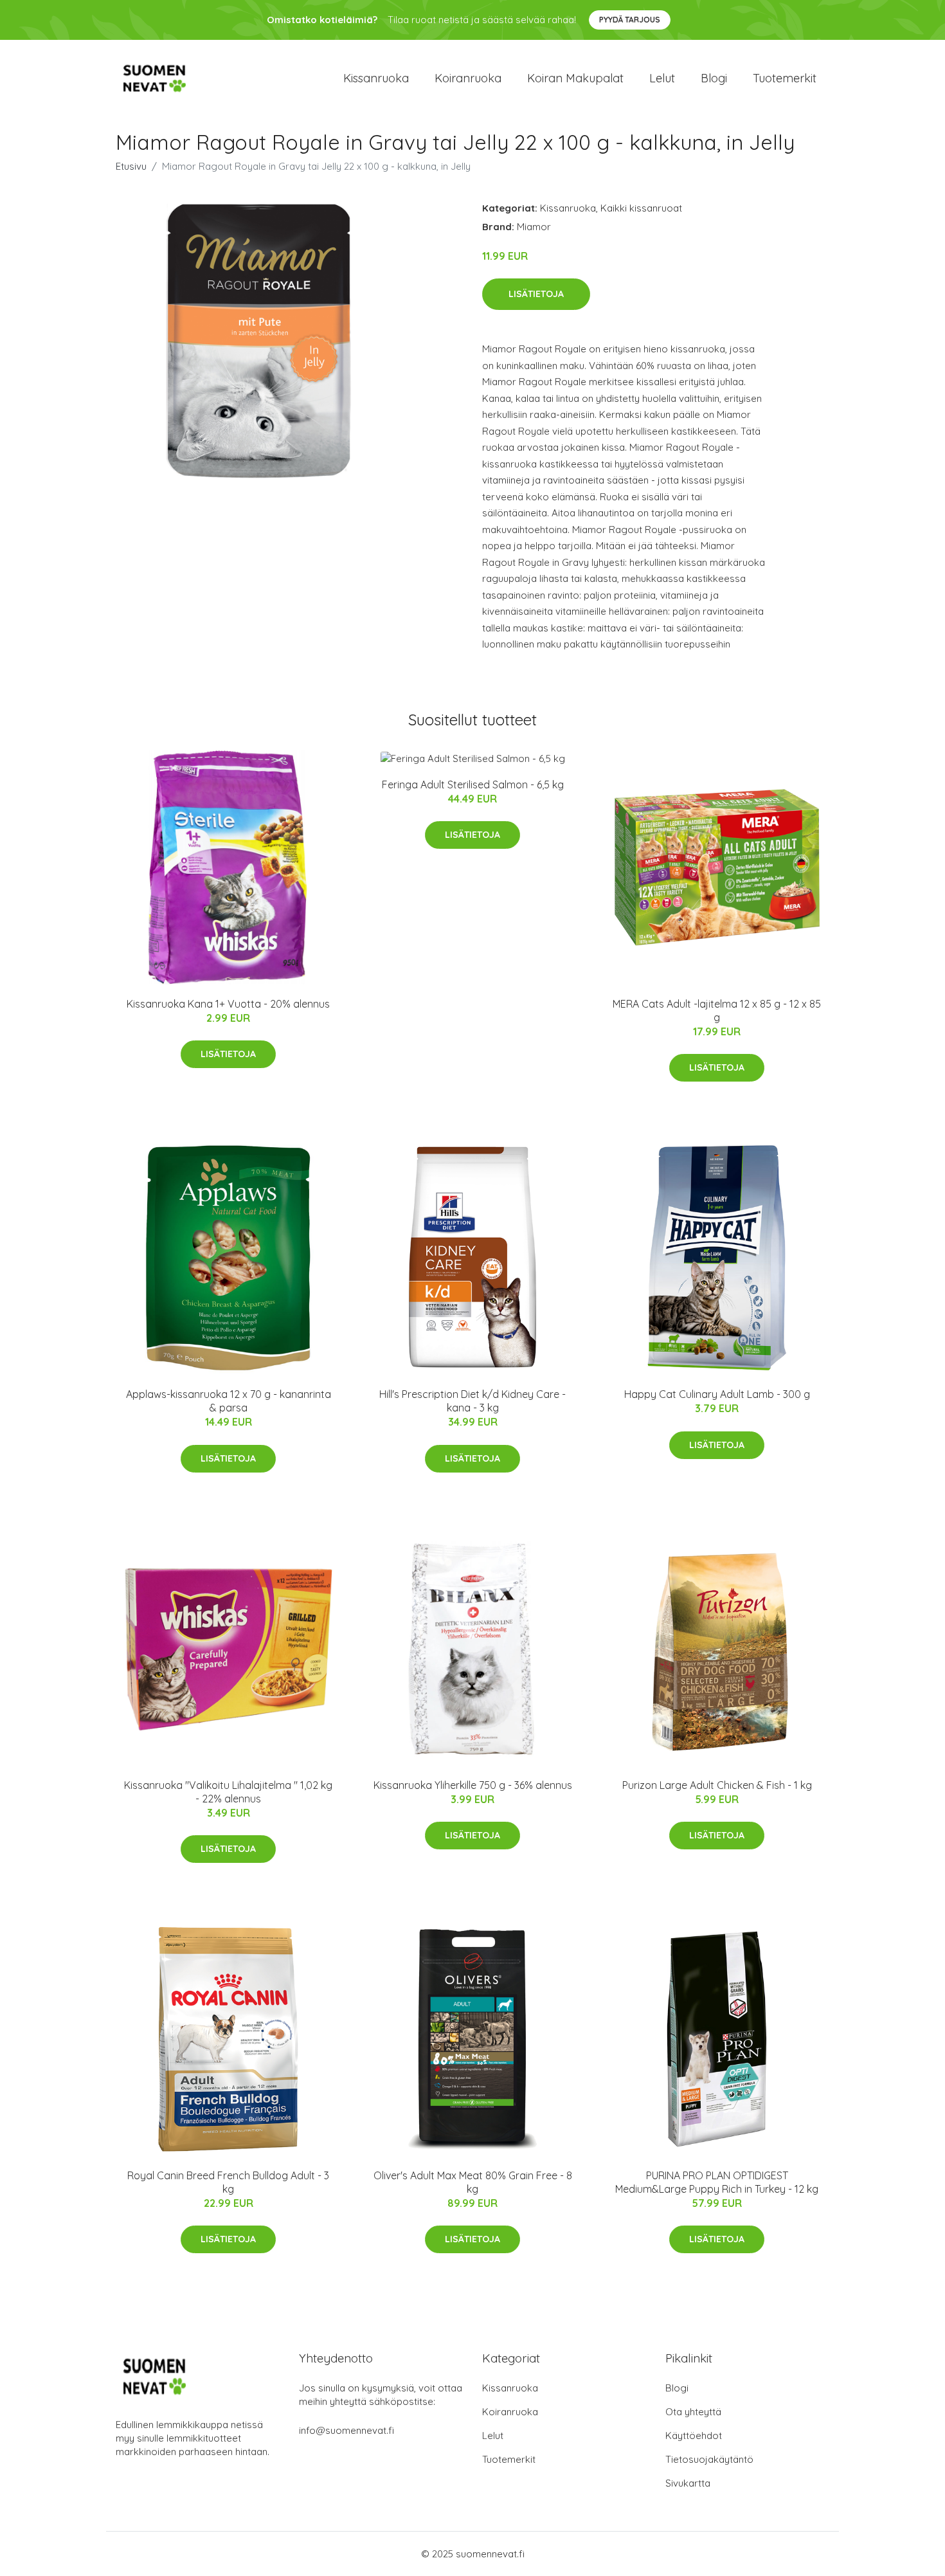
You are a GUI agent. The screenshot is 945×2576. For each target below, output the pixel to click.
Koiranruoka (468, 78)
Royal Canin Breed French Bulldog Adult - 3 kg (228, 2182)
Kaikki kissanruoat (641, 208)
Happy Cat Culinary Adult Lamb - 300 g (717, 1394)
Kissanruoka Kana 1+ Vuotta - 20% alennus (228, 1004)
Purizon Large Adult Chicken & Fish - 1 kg (717, 1785)
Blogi (714, 78)
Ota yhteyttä (693, 2412)
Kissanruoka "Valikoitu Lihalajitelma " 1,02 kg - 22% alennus (228, 1792)
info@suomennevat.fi (346, 2430)
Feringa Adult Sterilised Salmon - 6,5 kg (473, 785)
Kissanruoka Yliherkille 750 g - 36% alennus (473, 1785)
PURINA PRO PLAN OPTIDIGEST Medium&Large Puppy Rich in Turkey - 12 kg (717, 2182)
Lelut (662, 78)
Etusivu (131, 166)
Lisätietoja (536, 294)
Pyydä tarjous (630, 20)
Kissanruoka (376, 78)
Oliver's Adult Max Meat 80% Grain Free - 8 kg (473, 2182)
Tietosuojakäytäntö (709, 2459)
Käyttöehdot (694, 2435)
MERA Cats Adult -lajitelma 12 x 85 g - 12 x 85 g (717, 1011)
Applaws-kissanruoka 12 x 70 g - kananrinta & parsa (229, 1401)
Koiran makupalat (575, 78)
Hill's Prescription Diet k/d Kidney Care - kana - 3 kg (473, 1401)
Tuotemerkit (785, 78)
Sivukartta (688, 2483)
